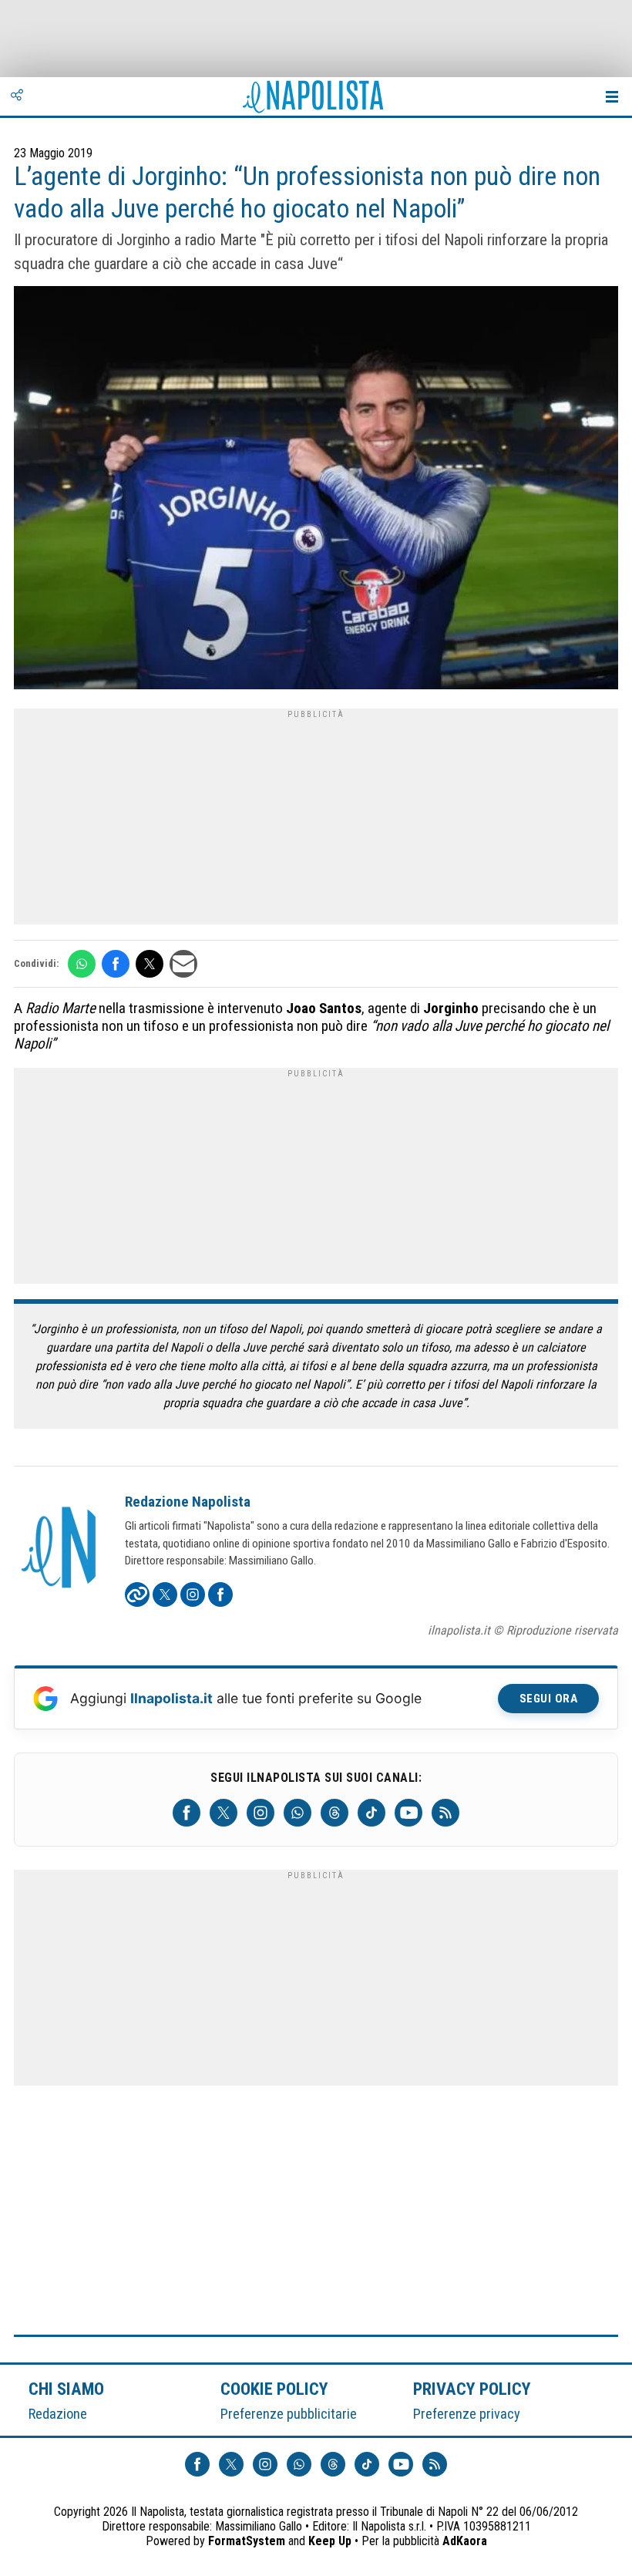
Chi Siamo (66, 2389)
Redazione (58, 2414)
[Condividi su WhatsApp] (82, 964)
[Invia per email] (183, 964)
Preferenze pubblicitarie (289, 2414)
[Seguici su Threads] (334, 1813)
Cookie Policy (275, 2389)
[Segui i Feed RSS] (445, 1813)
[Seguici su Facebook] (187, 1813)
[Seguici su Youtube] (408, 1813)
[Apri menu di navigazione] (612, 96)
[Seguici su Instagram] (261, 1813)
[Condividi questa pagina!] (17, 96)
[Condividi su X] (150, 964)
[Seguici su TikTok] (371, 1813)
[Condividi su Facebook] (116, 964)
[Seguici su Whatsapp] (298, 1813)
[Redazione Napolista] (60, 1549)
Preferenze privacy (467, 2414)
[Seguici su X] (224, 1813)
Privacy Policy (472, 2389)
